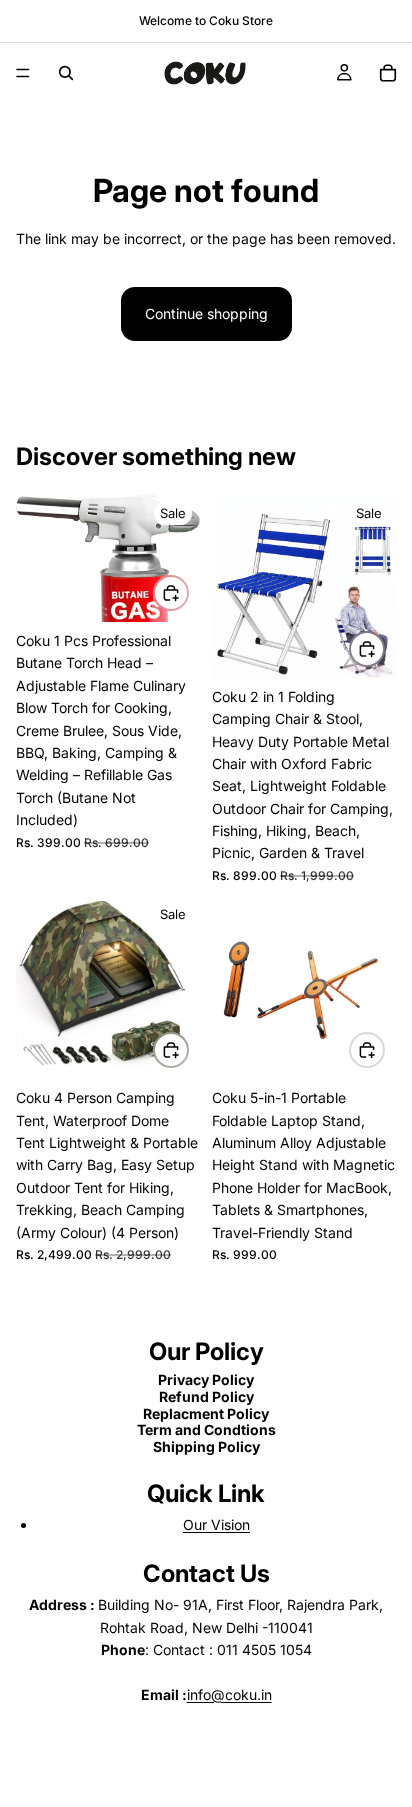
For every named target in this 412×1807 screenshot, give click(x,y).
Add (188, 592)
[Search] (66, 73)
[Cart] (388, 73)
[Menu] (23, 73)
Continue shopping (206, 313)
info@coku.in (229, 1694)
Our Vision (216, 1524)
